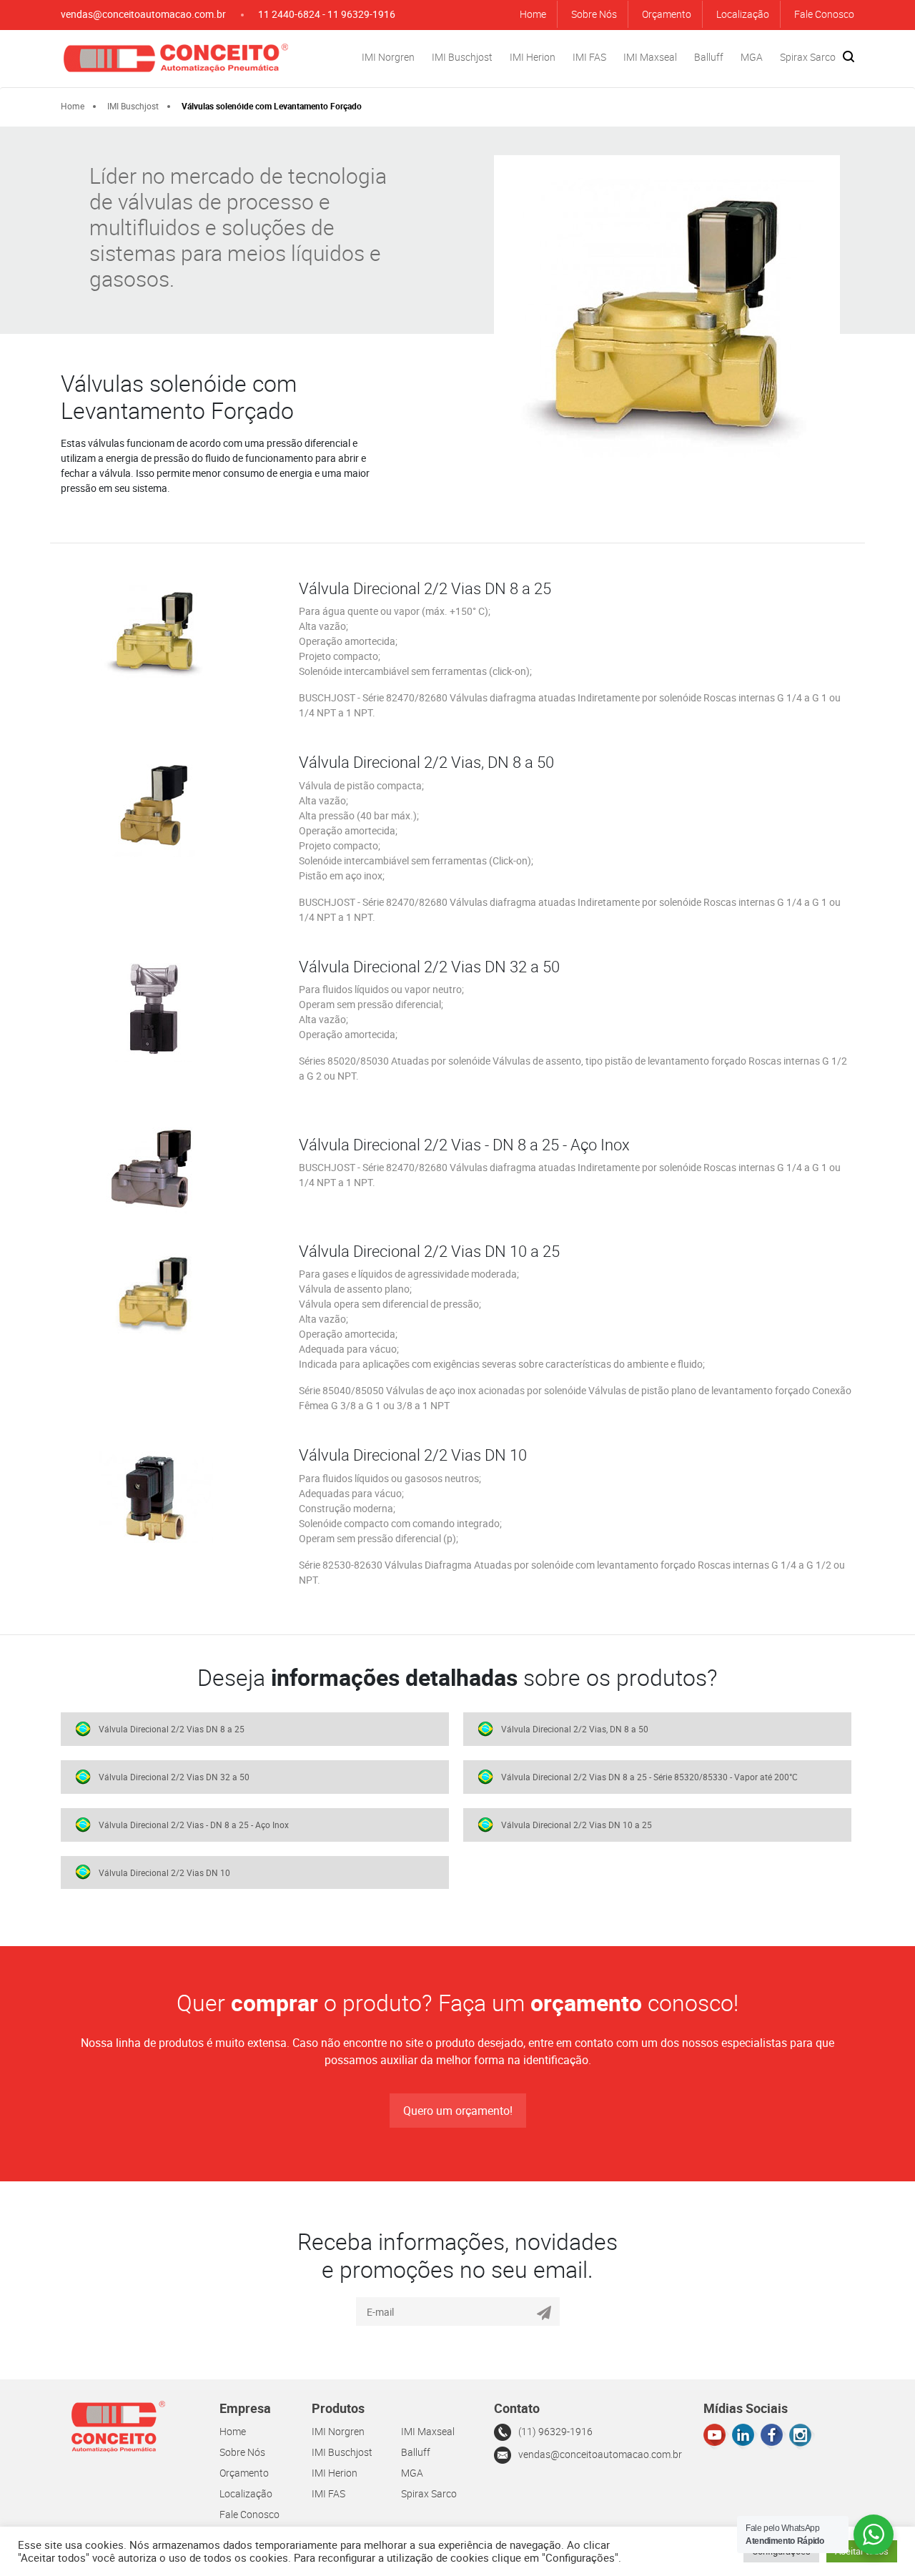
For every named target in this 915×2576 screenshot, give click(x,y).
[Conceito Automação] (175, 57)
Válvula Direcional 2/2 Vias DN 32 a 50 (174, 1777)
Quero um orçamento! (458, 2111)
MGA (752, 57)
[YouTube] (716, 2436)
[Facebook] (773, 2436)
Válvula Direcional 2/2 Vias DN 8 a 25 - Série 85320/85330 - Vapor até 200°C (649, 1777)
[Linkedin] (745, 2436)
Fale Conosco (824, 14)
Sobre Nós (594, 14)
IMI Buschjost (462, 57)
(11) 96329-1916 (555, 2431)
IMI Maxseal (650, 57)
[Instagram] (802, 2436)
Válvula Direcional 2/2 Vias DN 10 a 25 (577, 1825)
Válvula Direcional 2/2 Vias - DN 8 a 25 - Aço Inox (194, 1825)
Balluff (709, 57)
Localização (743, 14)
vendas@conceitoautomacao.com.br (143, 14)
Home (533, 14)
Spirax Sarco (808, 57)
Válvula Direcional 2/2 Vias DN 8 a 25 (172, 1729)
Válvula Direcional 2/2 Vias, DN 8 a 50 (575, 1729)
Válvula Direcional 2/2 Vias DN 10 (164, 1872)
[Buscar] (849, 56)
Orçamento (667, 14)
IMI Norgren (388, 57)
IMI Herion (533, 57)
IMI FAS (589, 57)
